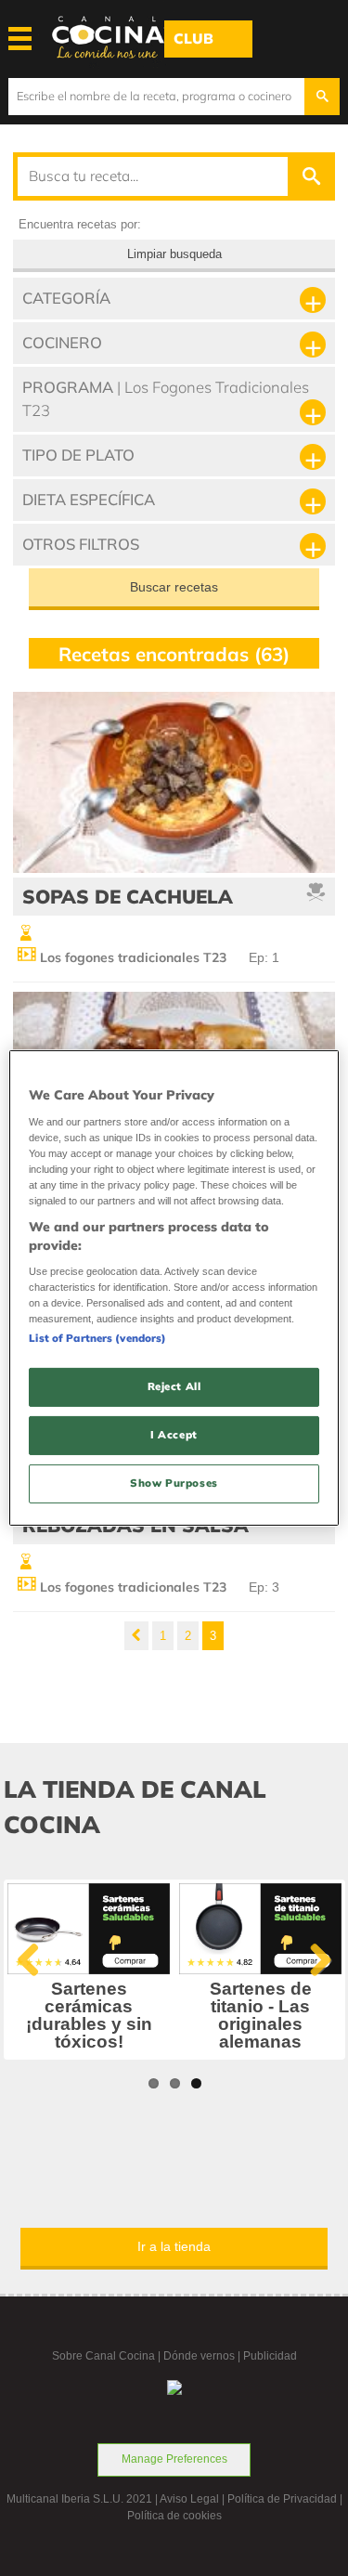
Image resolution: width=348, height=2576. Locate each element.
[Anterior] (136, 1636)
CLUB (193, 39)
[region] (174, 1288)
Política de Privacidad (282, 2499)
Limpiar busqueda (174, 254)
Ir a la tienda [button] (174, 2246)
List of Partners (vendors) (97, 1338)
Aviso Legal (189, 2499)
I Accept (174, 1435)
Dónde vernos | (203, 2356)
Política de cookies (174, 2516)
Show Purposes (174, 1483)
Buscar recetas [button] (174, 587)
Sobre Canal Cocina (103, 2356)
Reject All (174, 1386)
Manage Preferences (174, 2459)
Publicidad (270, 2356)
